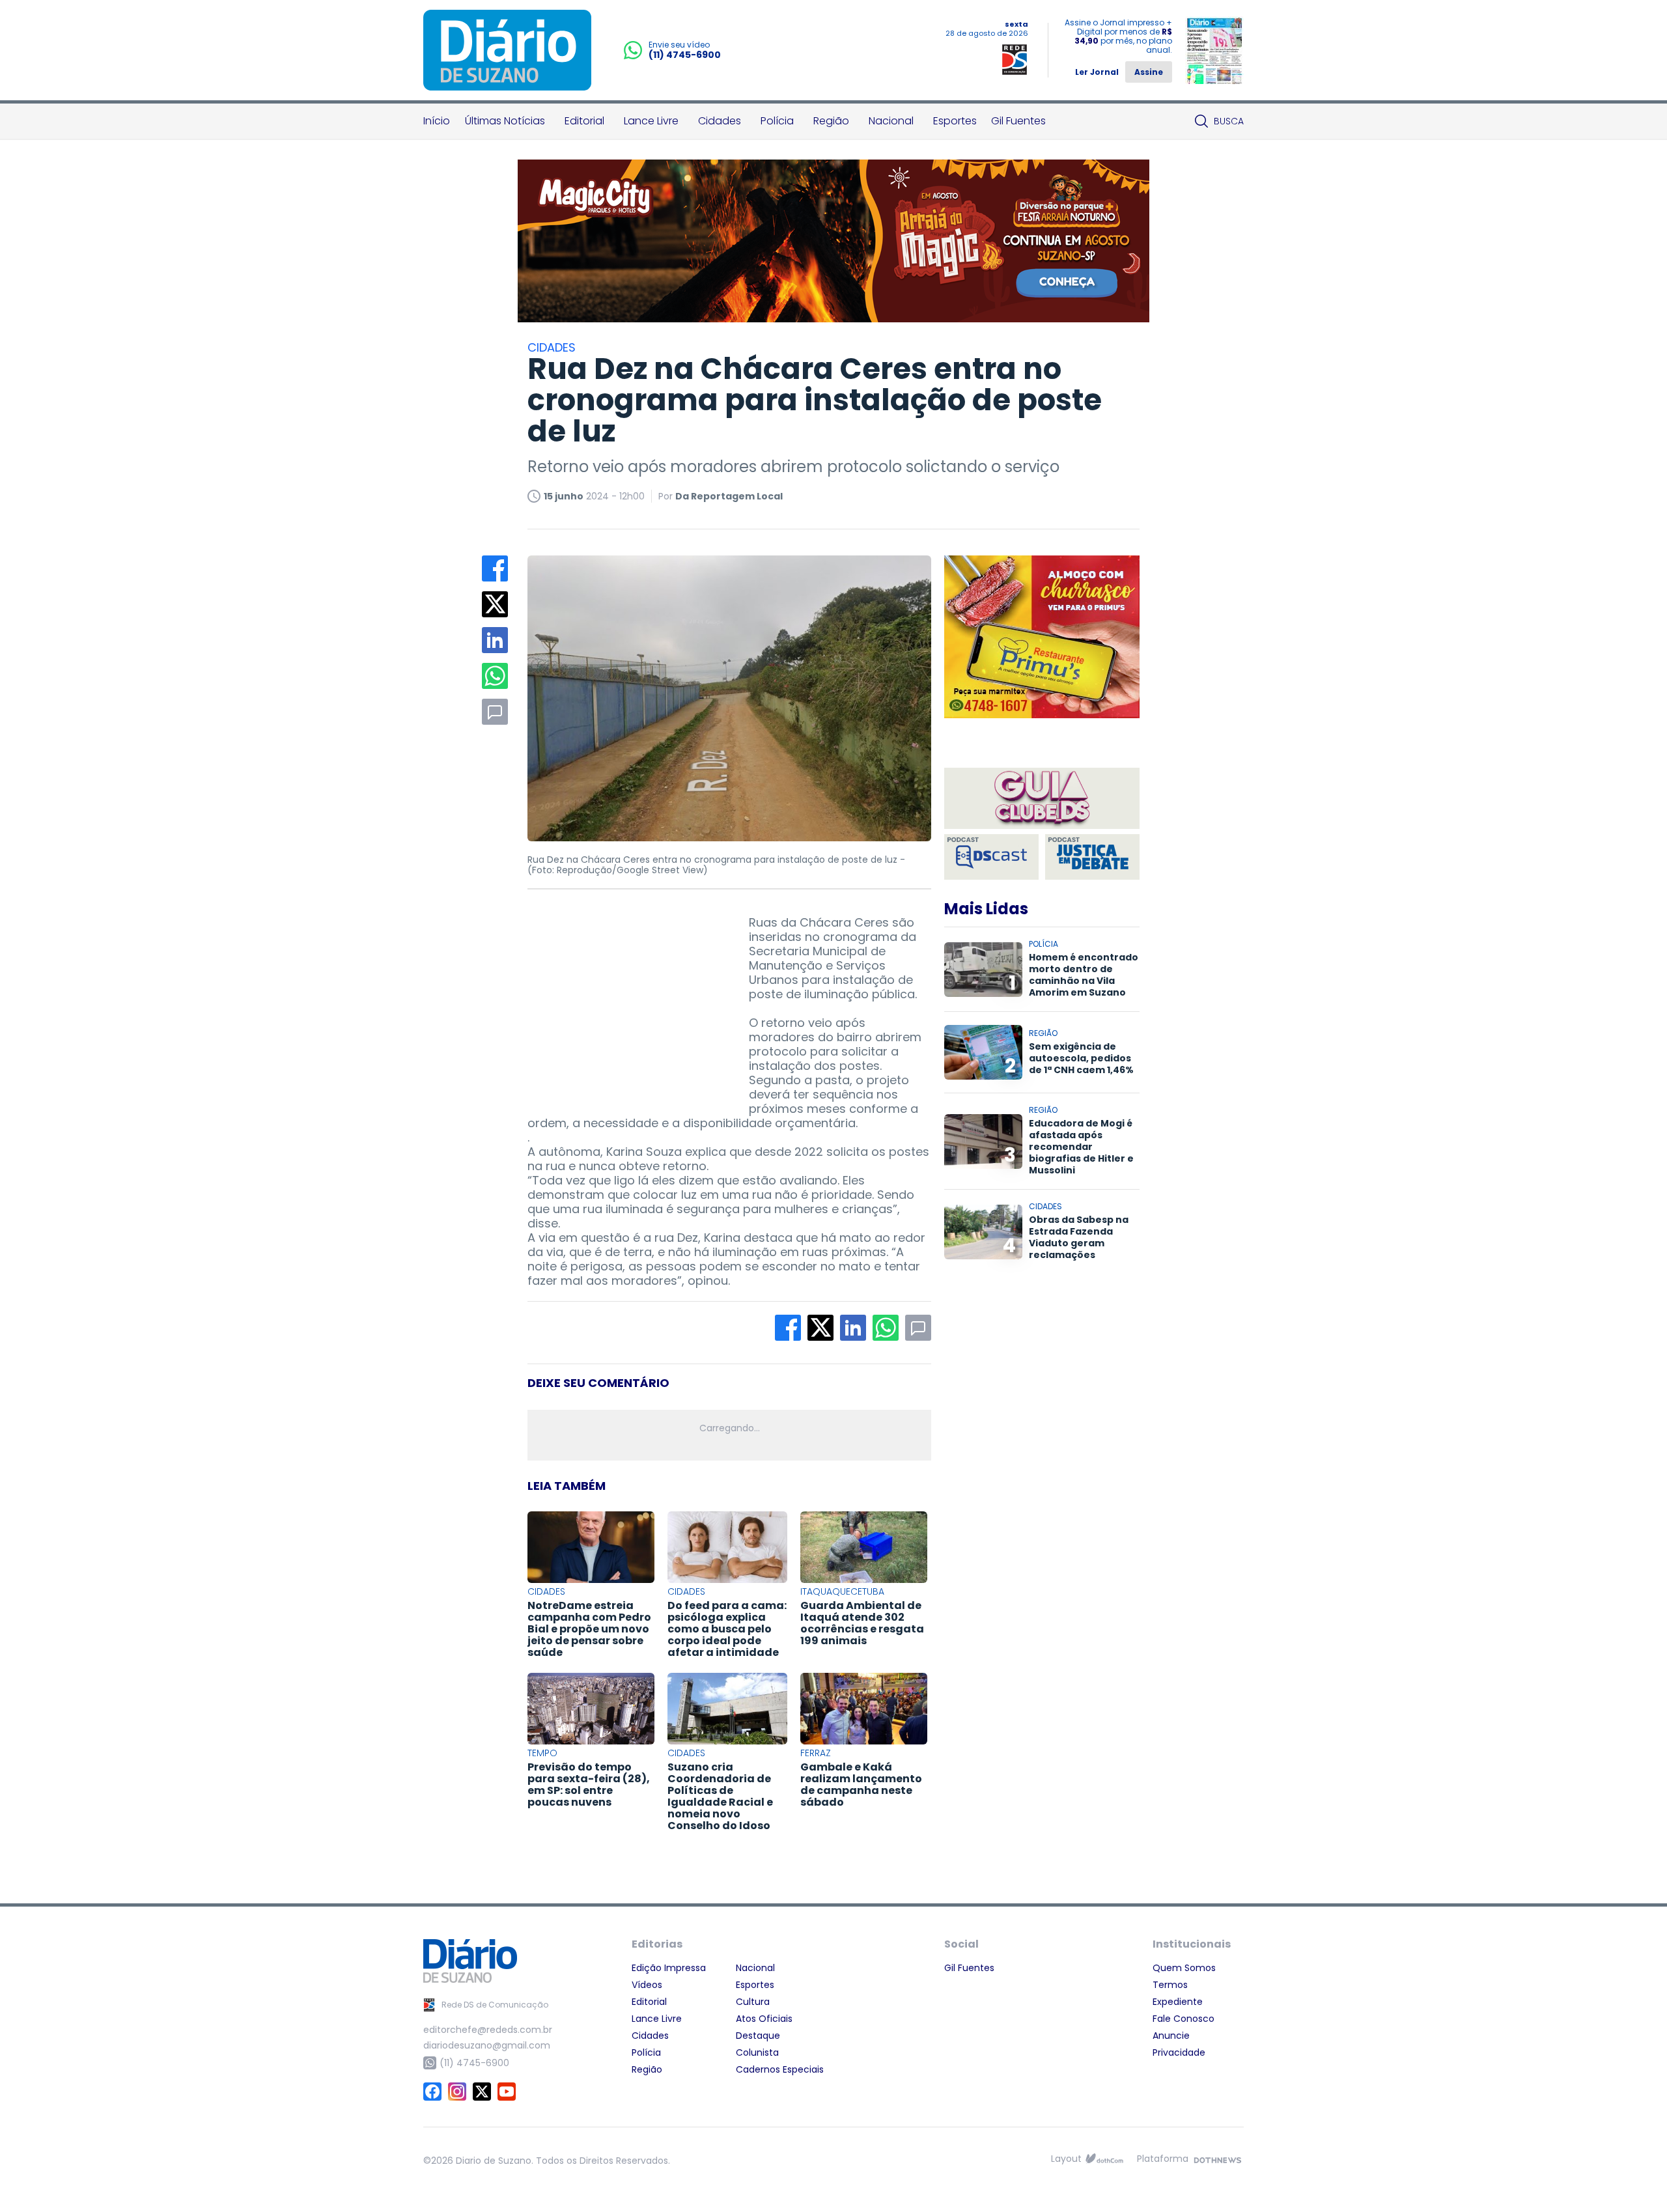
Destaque (758, 2036)
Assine (1149, 72)
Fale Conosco (1184, 2019)
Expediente (1178, 2002)
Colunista (757, 2052)
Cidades (720, 121)
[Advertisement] (625, 997)
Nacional (891, 121)
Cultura (753, 2002)
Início (437, 121)
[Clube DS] (1042, 799)
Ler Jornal (1097, 72)
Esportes (955, 121)
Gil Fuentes (1018, 121)
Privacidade (1179, 2052)
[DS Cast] (991, 857)
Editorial (584, 121)
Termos (1170, 1985)
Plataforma (1163, 2159)
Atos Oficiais (764, 2019)
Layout (1066, 2159)
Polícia (777, 121)
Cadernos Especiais (780, 2069)
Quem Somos (1184, 1968)
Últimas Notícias (505, 121)
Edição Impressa (669, 1968)
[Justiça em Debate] (1092, 857)
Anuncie (1171, 2036)
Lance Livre (651, 121)
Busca (1229, 121)
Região (831, 121)
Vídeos (647, 1985)
